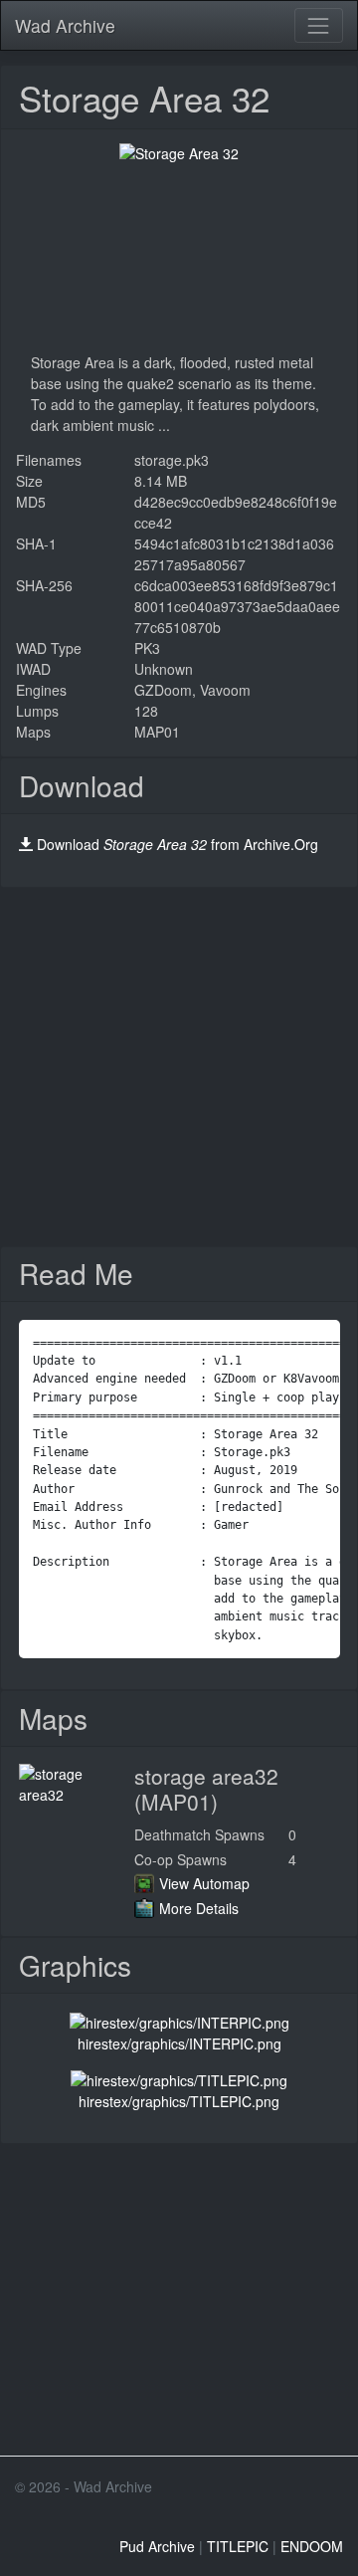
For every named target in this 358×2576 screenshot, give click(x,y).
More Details (199, 1908)
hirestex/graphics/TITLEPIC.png (179, 2101)
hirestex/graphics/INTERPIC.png (179, 2043)
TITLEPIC (238, 2546)
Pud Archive (157, 2546)
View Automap (204, 1883)
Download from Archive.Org (178, 844)
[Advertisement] (179, 1067)
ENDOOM (312, 2546)
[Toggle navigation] (319, 25)
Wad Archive (65, 25)
